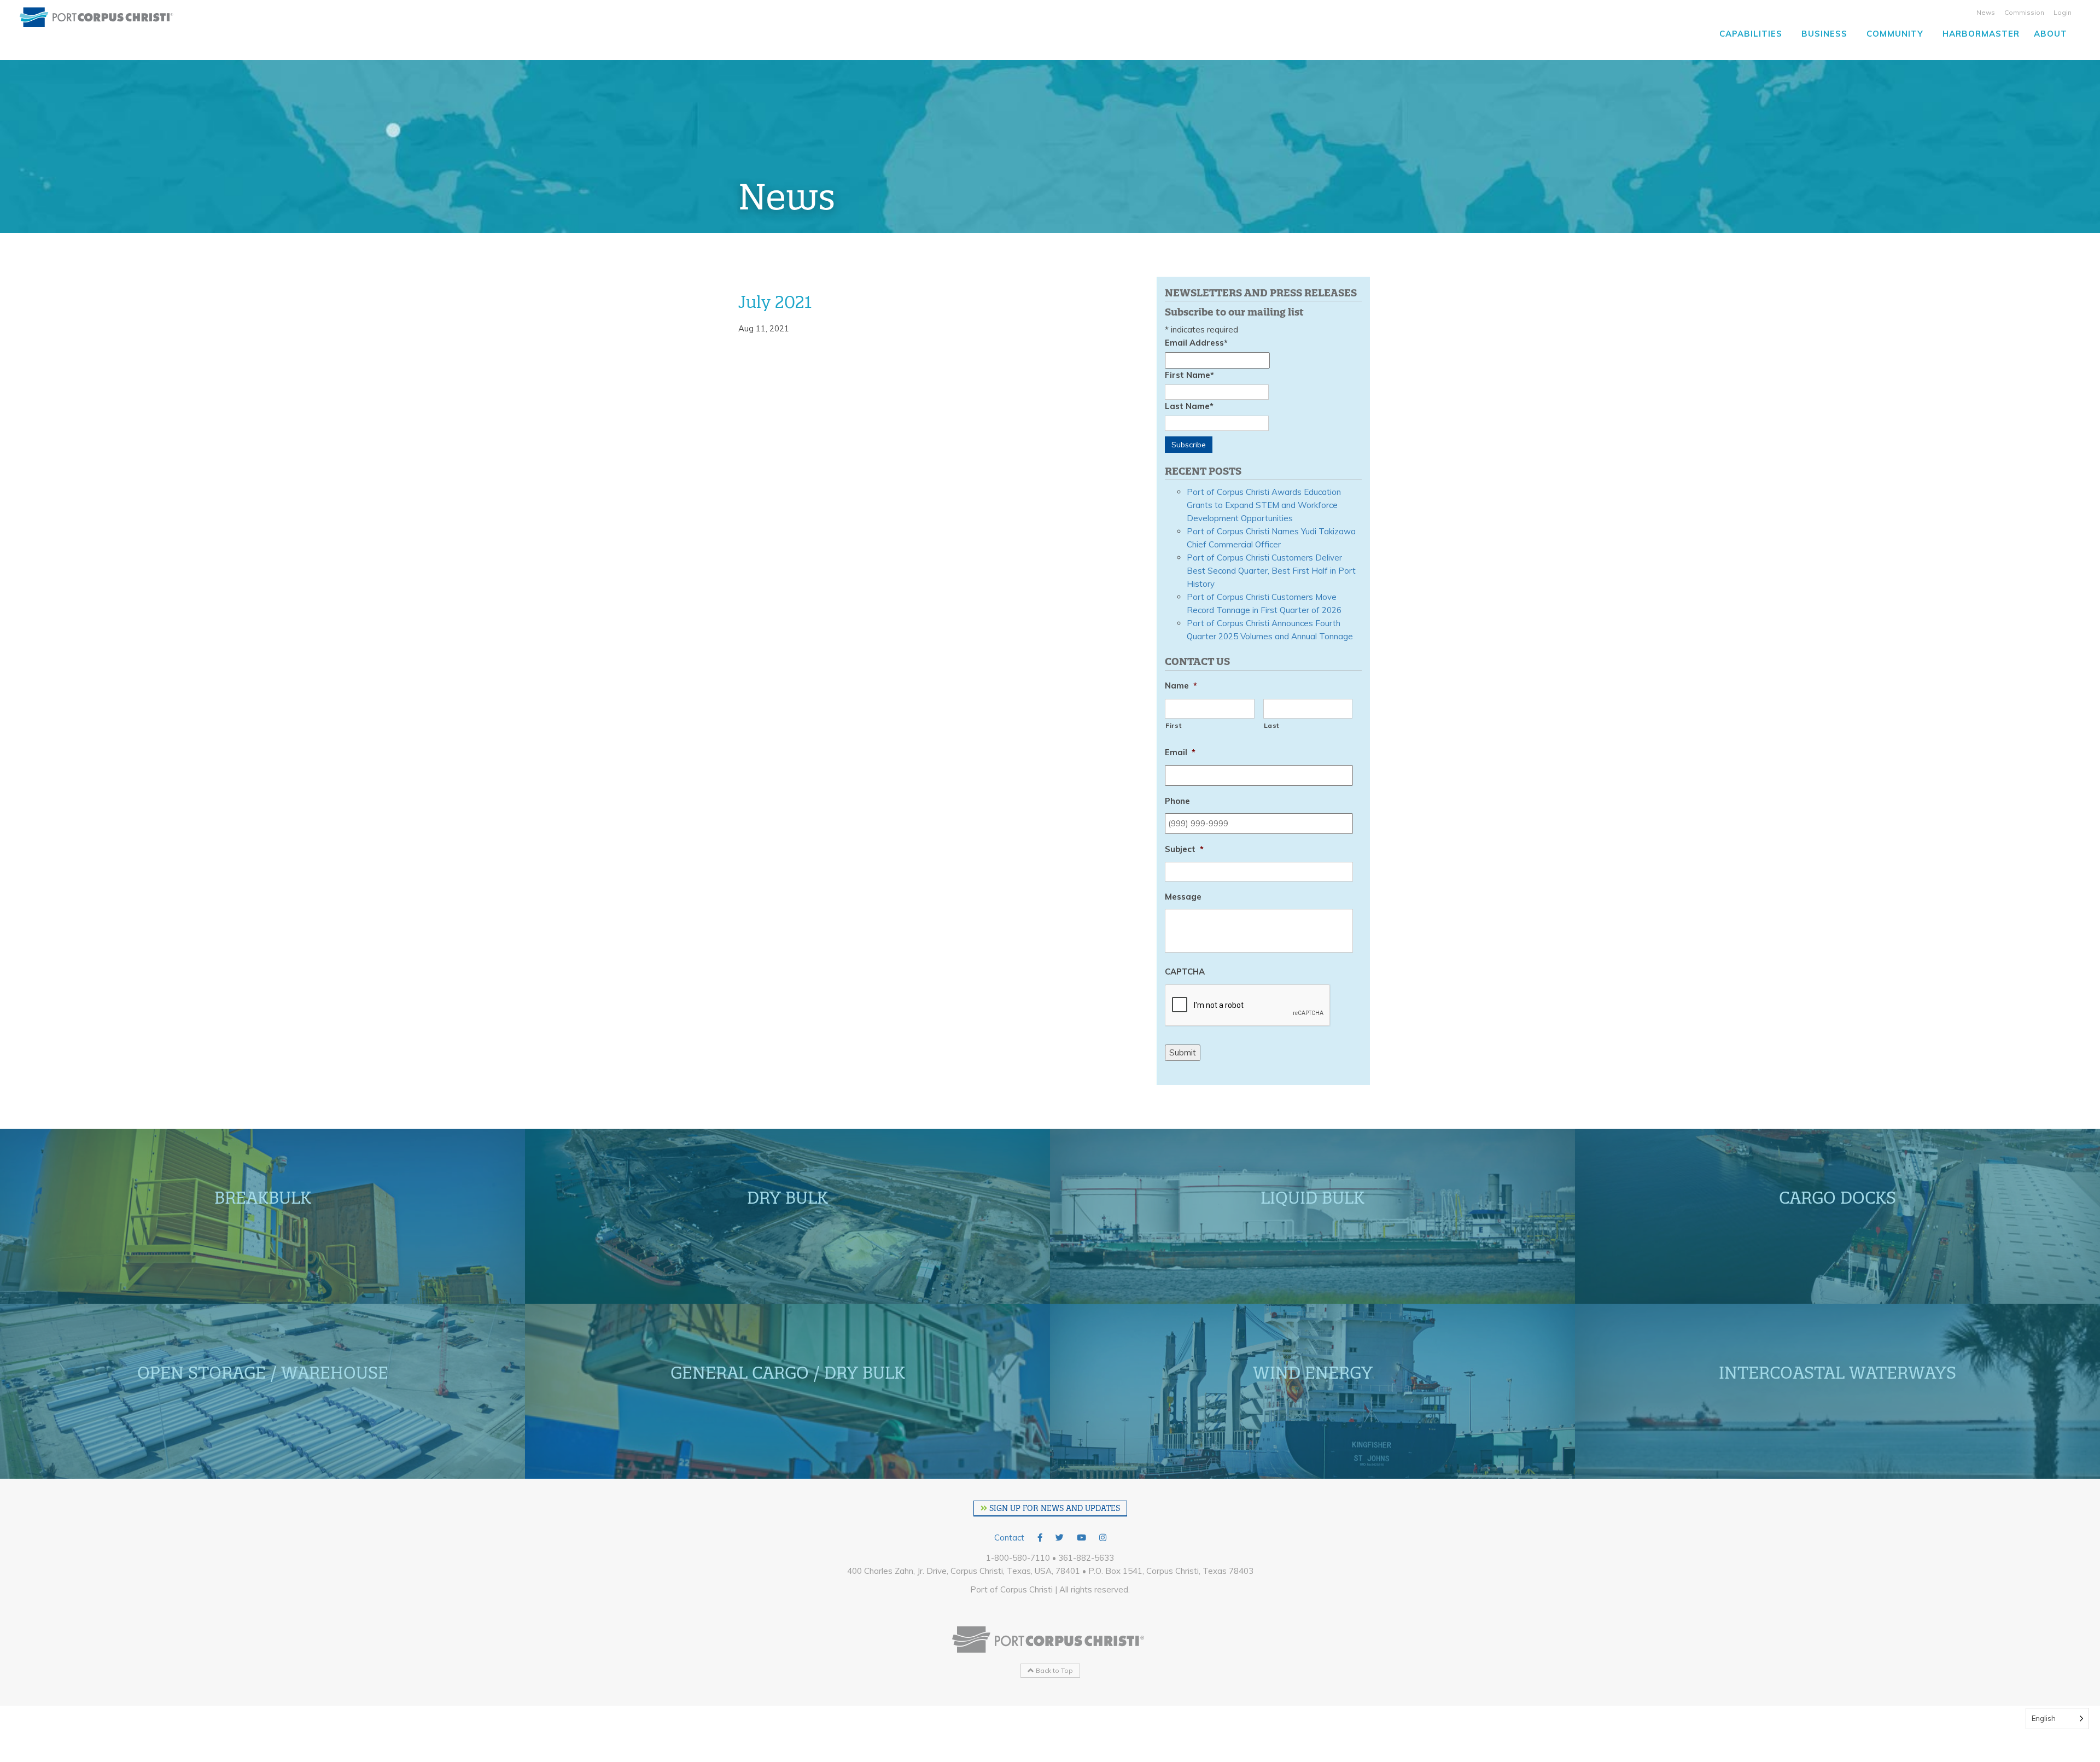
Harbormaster (1981, 34)
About (2051, 34)
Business (1824, 34)
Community (1895, 34)
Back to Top (1054, 1670)
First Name (1189, 375)
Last (1272, 725)
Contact (1009, 1538)
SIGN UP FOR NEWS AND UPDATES (1054, 1508)
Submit (1183, 1052)
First (1173, 725)
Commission (2024, 12)
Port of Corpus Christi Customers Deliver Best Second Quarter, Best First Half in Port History (1271, 571)
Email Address (1196, 343)
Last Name (1189, 406)
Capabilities (1751, 34)
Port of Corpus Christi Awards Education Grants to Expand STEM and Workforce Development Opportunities (1264, 505)
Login (2063, 12)
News (1986, 12)
